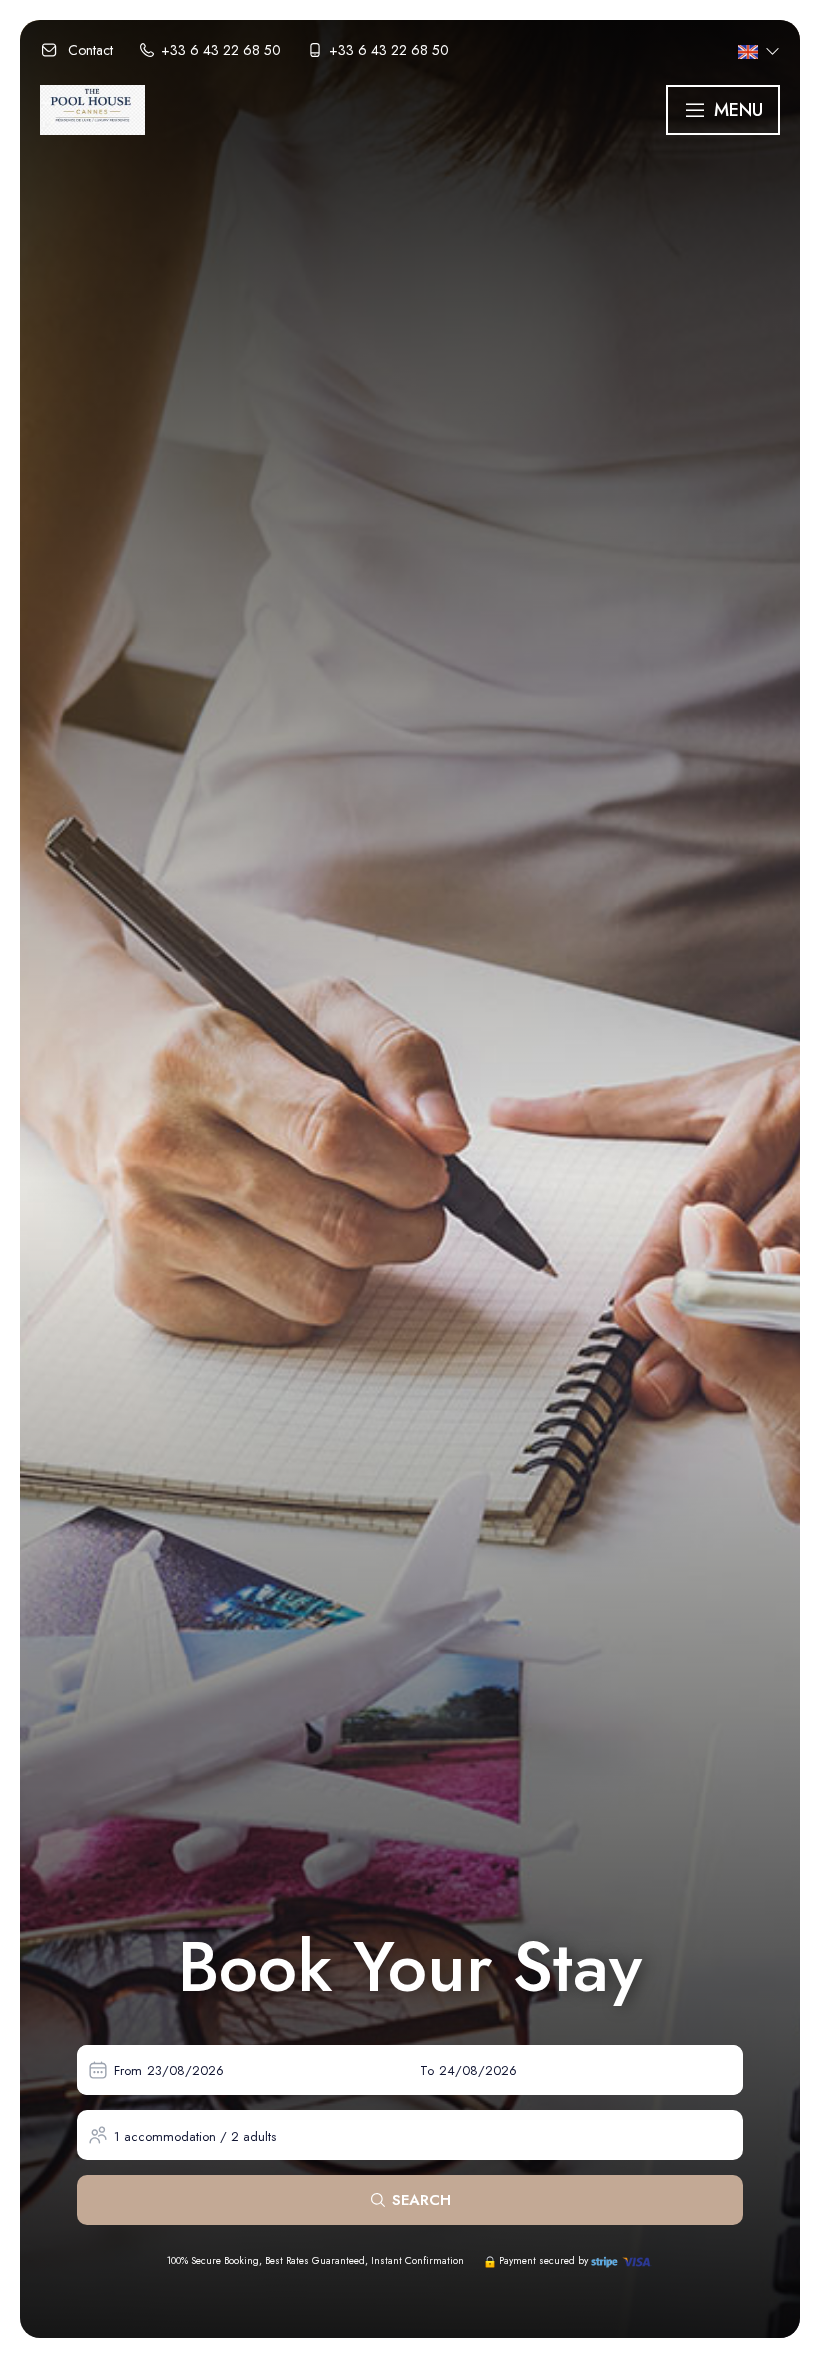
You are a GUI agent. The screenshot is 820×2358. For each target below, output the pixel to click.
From (128, 2070)
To (427, 2070)
